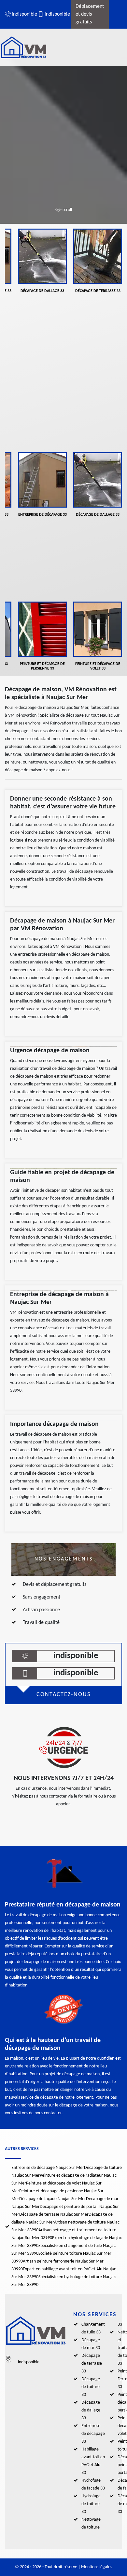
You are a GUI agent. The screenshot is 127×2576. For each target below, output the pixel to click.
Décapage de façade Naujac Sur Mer (53, 2199)
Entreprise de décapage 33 (93, 2434)
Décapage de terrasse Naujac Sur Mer (54, 2215)
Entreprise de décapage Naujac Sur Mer (48, 2168)
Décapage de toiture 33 (91, 2387)
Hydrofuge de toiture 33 (91, 2504)
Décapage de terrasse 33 (92, 2364)
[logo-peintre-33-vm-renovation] (31, 47)
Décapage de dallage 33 (91, 2410)
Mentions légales (97, 2567)
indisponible (21, 14)
